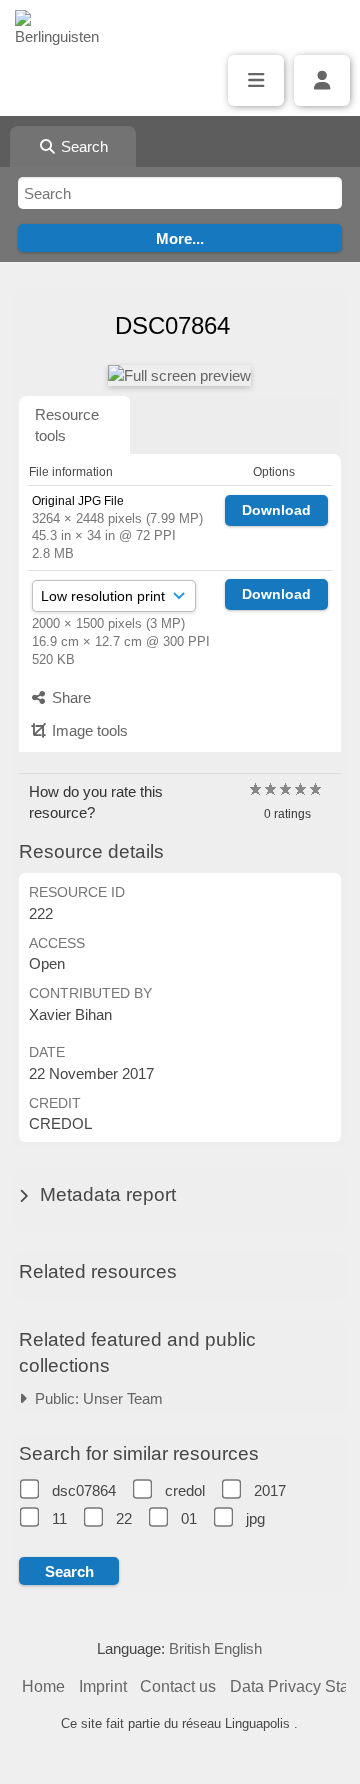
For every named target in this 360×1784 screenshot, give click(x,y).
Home (43, 1686)
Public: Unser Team (95, 1398)
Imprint (103, 1686)
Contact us (178, 1686)
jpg (255, 1518)
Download (276, 510)
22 (124, 1518)
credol (185, 1490)
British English (215, 1648)
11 (59, 1518)
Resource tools (67, 425)
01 (189, 1518)
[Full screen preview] (179, 375)
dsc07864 (84, 1490)
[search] (180, 193)
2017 (270, 1490)
